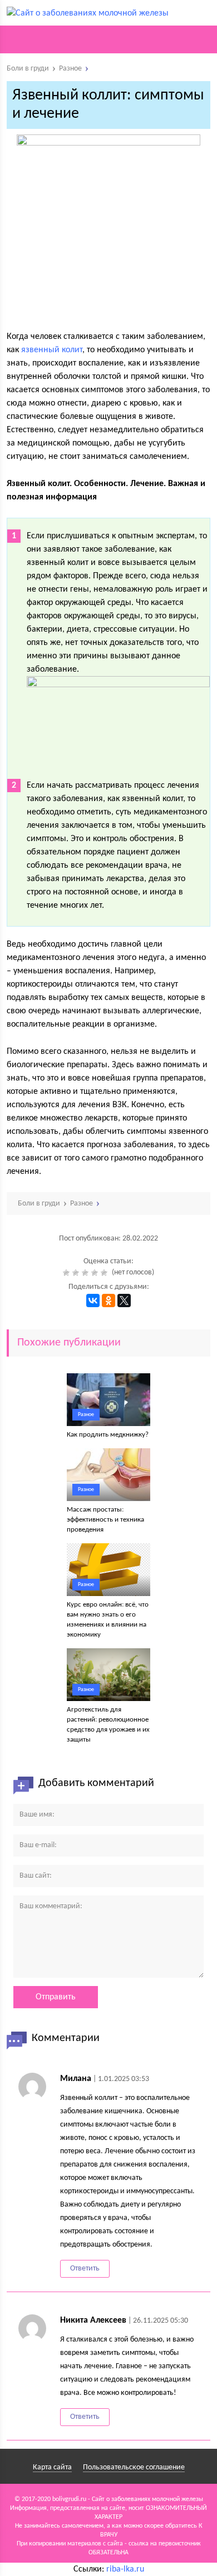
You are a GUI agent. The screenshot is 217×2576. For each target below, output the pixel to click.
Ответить (85, 2269)
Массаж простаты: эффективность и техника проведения (105, 1520)
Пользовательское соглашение (134, 2467)
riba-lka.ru (125, 2569)
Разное (86, 1415)
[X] (124, 1300)
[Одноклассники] (108, 1300)
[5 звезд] (105, 1273)
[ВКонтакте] (93, 1300)
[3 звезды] (87, 1273)
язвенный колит (52, 350)
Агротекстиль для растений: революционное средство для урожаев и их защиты (108, 1725)
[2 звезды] (77, 1273)
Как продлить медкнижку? (108, 1435)
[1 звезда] (68, 1273)
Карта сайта (52, 2467)
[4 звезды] (96, 1273)
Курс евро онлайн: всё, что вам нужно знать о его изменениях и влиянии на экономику (108, 1620)
